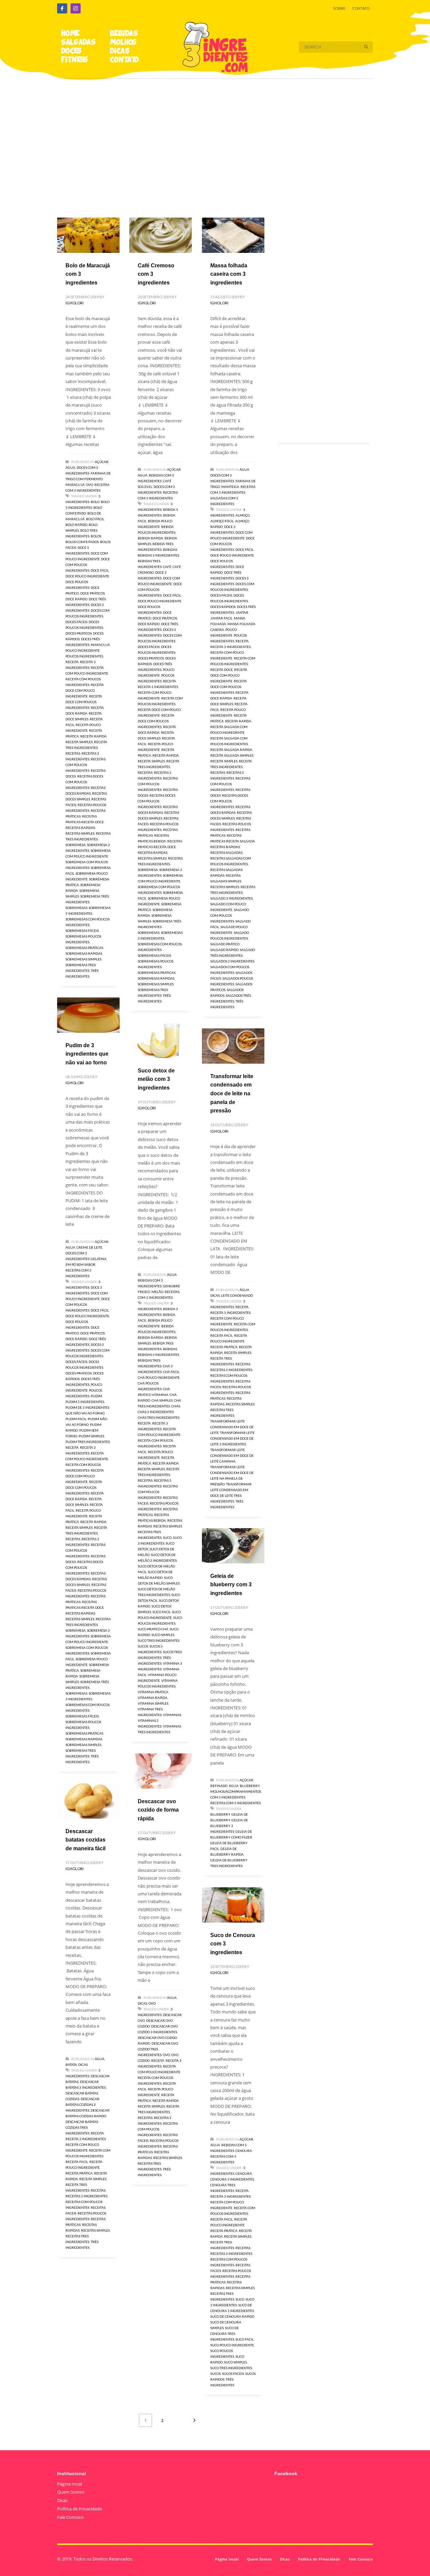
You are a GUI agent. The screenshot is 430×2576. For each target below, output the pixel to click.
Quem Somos (71, 2492)
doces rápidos (223, 607)
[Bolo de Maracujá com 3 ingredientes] (88, 235)
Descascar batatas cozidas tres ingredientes (82, 2127)
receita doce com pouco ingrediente (85, 690)
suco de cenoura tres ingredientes (225, 2334)
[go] (366, 47)
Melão (157, 1292)
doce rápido (76, 599)
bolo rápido (76, 525)
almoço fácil (222, 521)
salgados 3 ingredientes (232, 961)
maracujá (100, 645)
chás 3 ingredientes (156, 1412)
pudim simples (91, 1436)
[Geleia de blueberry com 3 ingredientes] (233, 1546)
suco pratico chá (153, 1629)
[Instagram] (76, 8)
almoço (243, 515)
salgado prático (225, 944)
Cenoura (244, 2151)
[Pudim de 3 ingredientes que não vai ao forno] (88, 1015)
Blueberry (250, 1786)
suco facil (162, 1612)
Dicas (215, 1295)
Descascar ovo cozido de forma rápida (158, 1810)
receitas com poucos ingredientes (85, 765)
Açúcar (102, 462)
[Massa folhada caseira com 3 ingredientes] (233, 235)
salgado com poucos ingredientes (230, 915)
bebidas (170, 550)
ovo (166, 2055)
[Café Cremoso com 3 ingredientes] (161, 235)
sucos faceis (233, 2374)
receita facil (222, 1335)
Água (70, 467)
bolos (96, 536)
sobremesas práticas (84, 948)
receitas (73, 753)
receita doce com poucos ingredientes (84, 702)
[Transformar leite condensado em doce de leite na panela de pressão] (233, 1046)
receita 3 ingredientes (158, 687)
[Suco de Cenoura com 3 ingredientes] (233, 1905)
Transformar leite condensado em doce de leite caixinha (232, 1455)
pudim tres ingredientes (88, 1442)
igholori (75, 303)
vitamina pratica (153, 1692)
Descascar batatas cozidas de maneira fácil (85, 1840)
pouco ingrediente (83, 650)
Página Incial (70, 2484)
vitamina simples (153, 1703)
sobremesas (76, 908)
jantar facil (221, 618)
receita (72, 662)
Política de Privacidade (79, 2509)
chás (176, 1406)
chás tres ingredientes (159, 1417)
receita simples (79, 742)
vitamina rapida (153, 1698)
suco (167, 1538)
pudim (96, 1396)
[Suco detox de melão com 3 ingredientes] (161, 1040)
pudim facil (76, 1419)
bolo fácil (95, 519)
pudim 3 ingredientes (85, 1402)
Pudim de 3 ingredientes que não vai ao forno (87, 1054)
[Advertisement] (215, 139)
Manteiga (230, 487)
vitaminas (172, 1715)
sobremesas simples (83, 959)
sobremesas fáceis (82, 931)
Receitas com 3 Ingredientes (235, 1803)
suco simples (163, 1635)
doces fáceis (76, 622)
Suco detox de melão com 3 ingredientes (156, 1079)
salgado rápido (224, 950)
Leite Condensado (237, 1295)
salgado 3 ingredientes (231, 898)
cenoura (244, 2173)
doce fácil (100, 570)
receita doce (222, 670)
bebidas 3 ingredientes (158, 555)
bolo (95, 502)
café (167, 567)
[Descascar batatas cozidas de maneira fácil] (88, 1801)
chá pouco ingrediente (159, 1377)
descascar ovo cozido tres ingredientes (158, 2049)
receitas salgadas (226, 853)
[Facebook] (62, 8)
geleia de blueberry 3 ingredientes (229, 1826)
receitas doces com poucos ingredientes (84, 782)
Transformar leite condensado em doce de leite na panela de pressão (232, 1093)
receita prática (224, 1347)
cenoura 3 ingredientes (232, 2179)
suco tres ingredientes (159, 1640)
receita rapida (93, 736)
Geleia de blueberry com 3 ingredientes (231, 1585)
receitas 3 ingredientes (231, 1370)
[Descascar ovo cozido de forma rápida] (161, 1771)
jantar (242, 612)
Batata (71, 2064)
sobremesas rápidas (84, 953)
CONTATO (361, 8)
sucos (143, 1646)
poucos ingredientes (84, 656)
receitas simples (80, 833)
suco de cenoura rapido (232, 2316)
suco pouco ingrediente (232, 2345)
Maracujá (75, 485)
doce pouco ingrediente (87, 576)
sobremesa (76, 845)
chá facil (171, 1372)
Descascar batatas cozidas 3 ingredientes (82, 2105)
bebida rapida (150, 538)
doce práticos (93, 593)
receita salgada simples (232, 755)
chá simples (162, 1400)
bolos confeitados (82, 542)
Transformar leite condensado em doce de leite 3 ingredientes (232, 1438)
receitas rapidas (80, 828)
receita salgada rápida (231, 750)
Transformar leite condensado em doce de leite (232, 1427)
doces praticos (79, 633)
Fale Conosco (70, 2517)
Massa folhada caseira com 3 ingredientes (229, 274)
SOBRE (339, 8)
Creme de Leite (90, 1247)
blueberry (220, 1814)
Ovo (90, 485)
